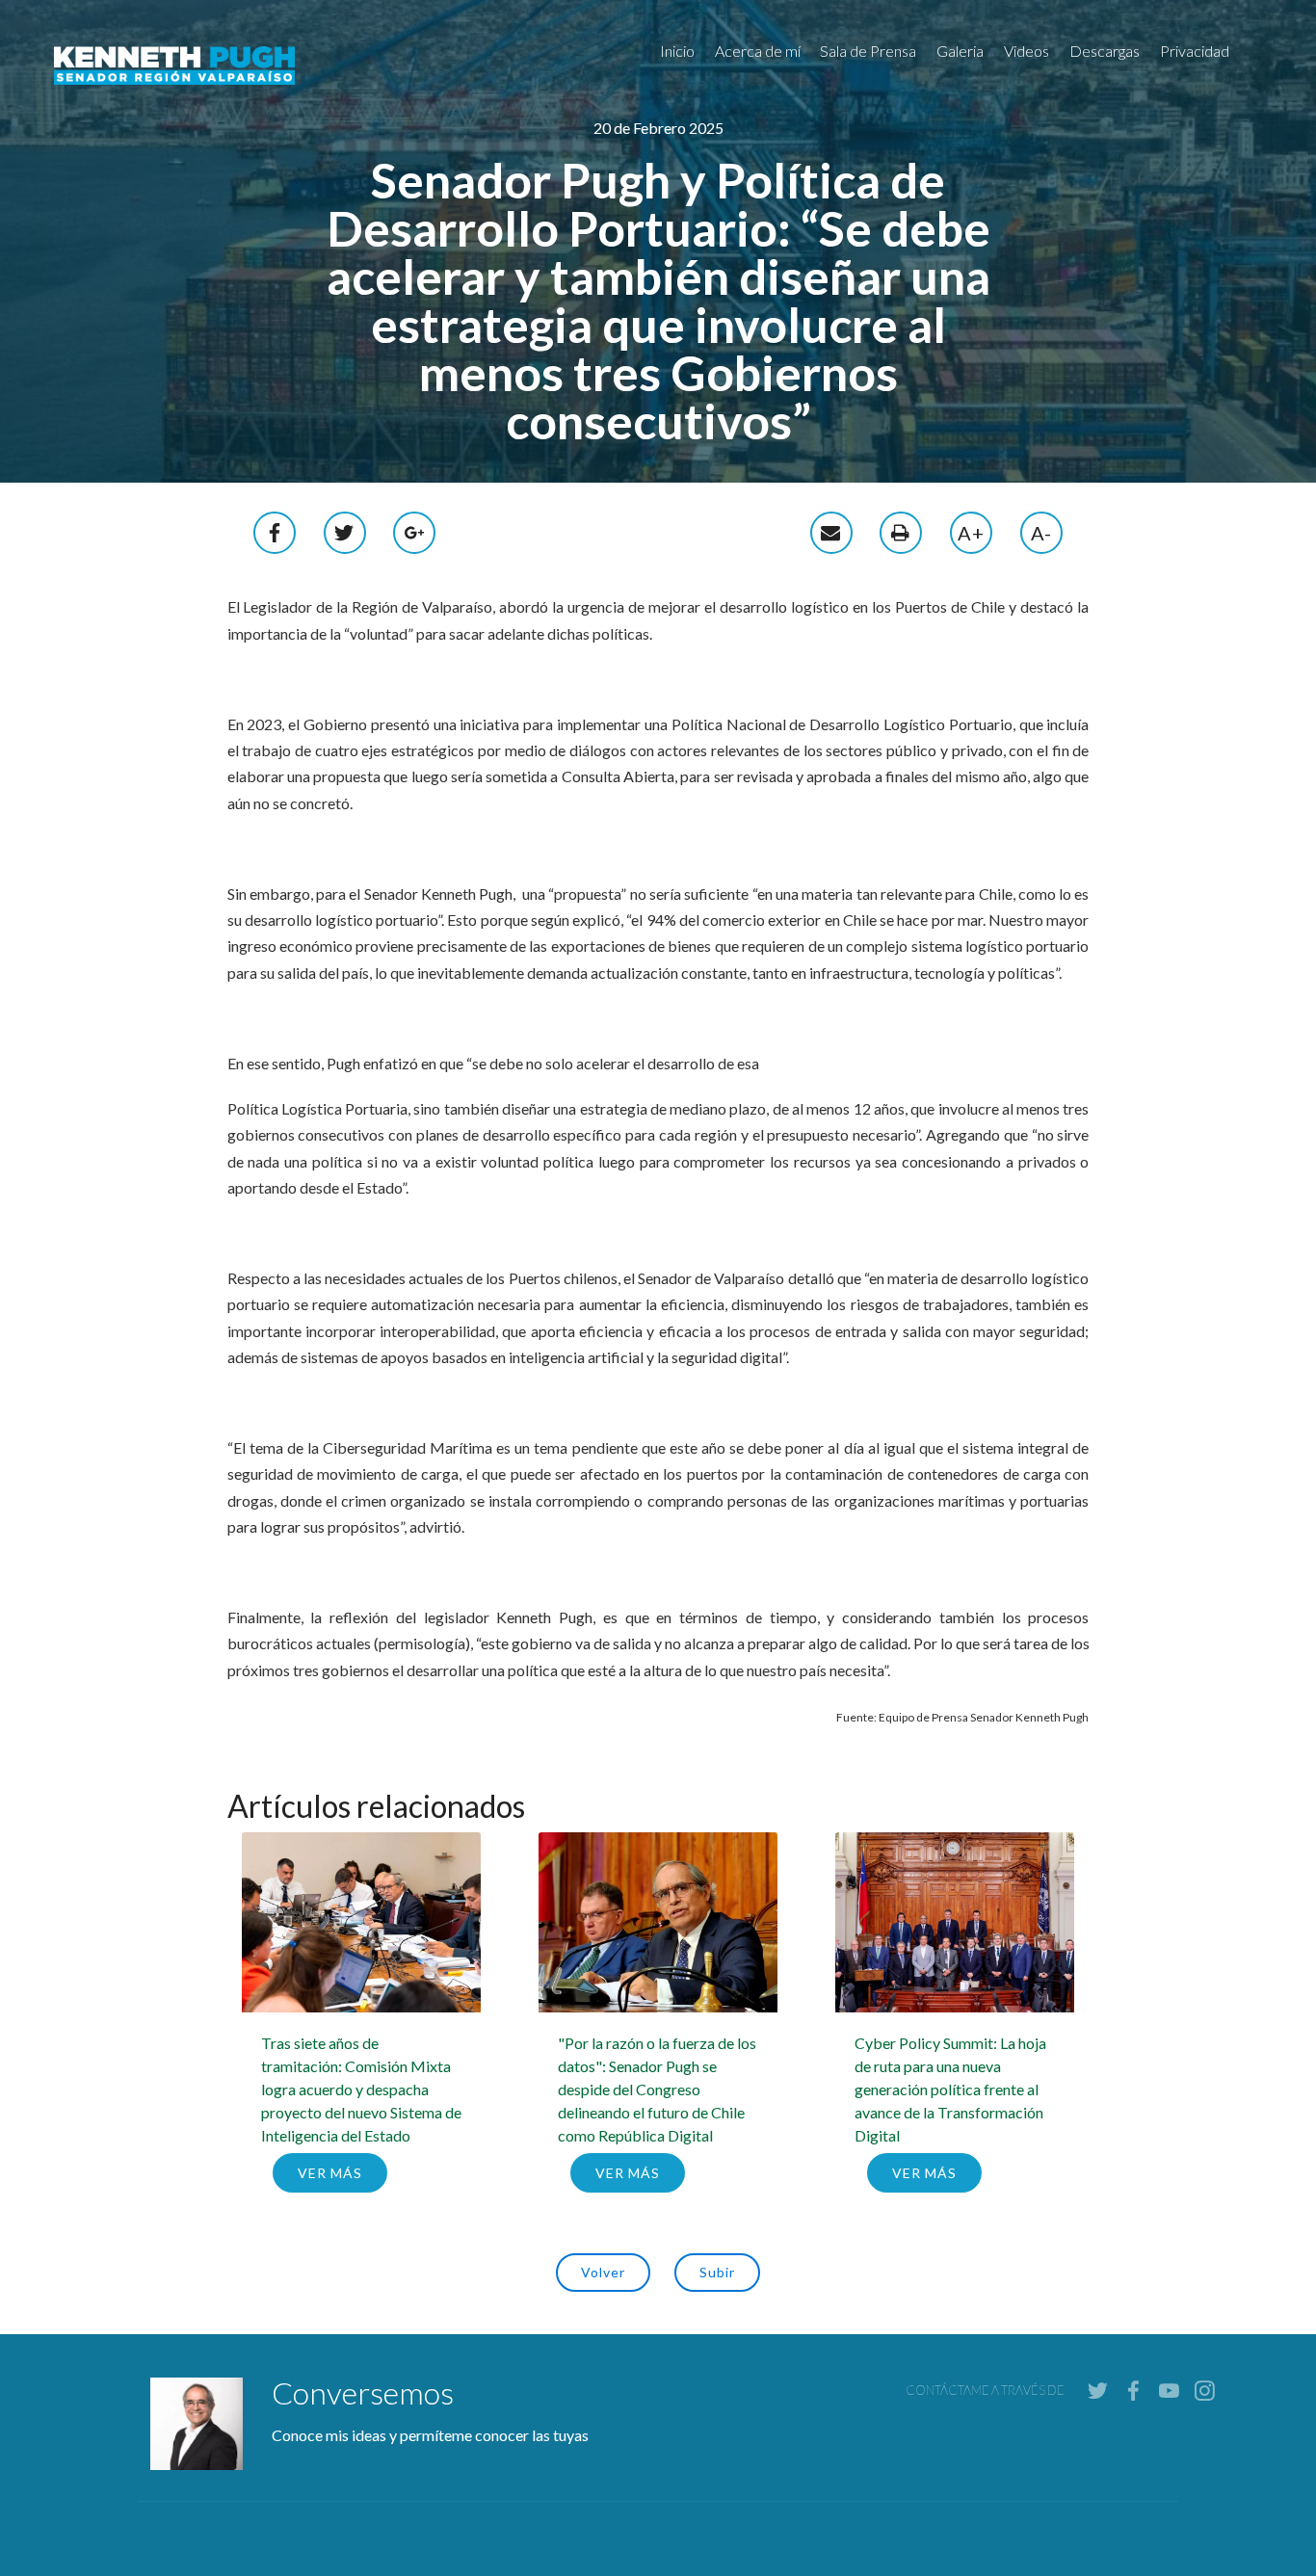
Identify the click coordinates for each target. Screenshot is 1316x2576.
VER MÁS (330, 2173)
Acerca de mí (758, 51)
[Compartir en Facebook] (276, 530)
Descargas (1105, 51)
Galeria (960, 51)
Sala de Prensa (868, 51)
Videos (1026, 51)
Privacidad (1195, 51)
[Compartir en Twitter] (345, 530)
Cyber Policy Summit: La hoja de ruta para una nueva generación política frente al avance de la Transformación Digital (950, 2089)
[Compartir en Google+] (415, 530)
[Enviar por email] (831, 530)
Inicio (677, 51)
